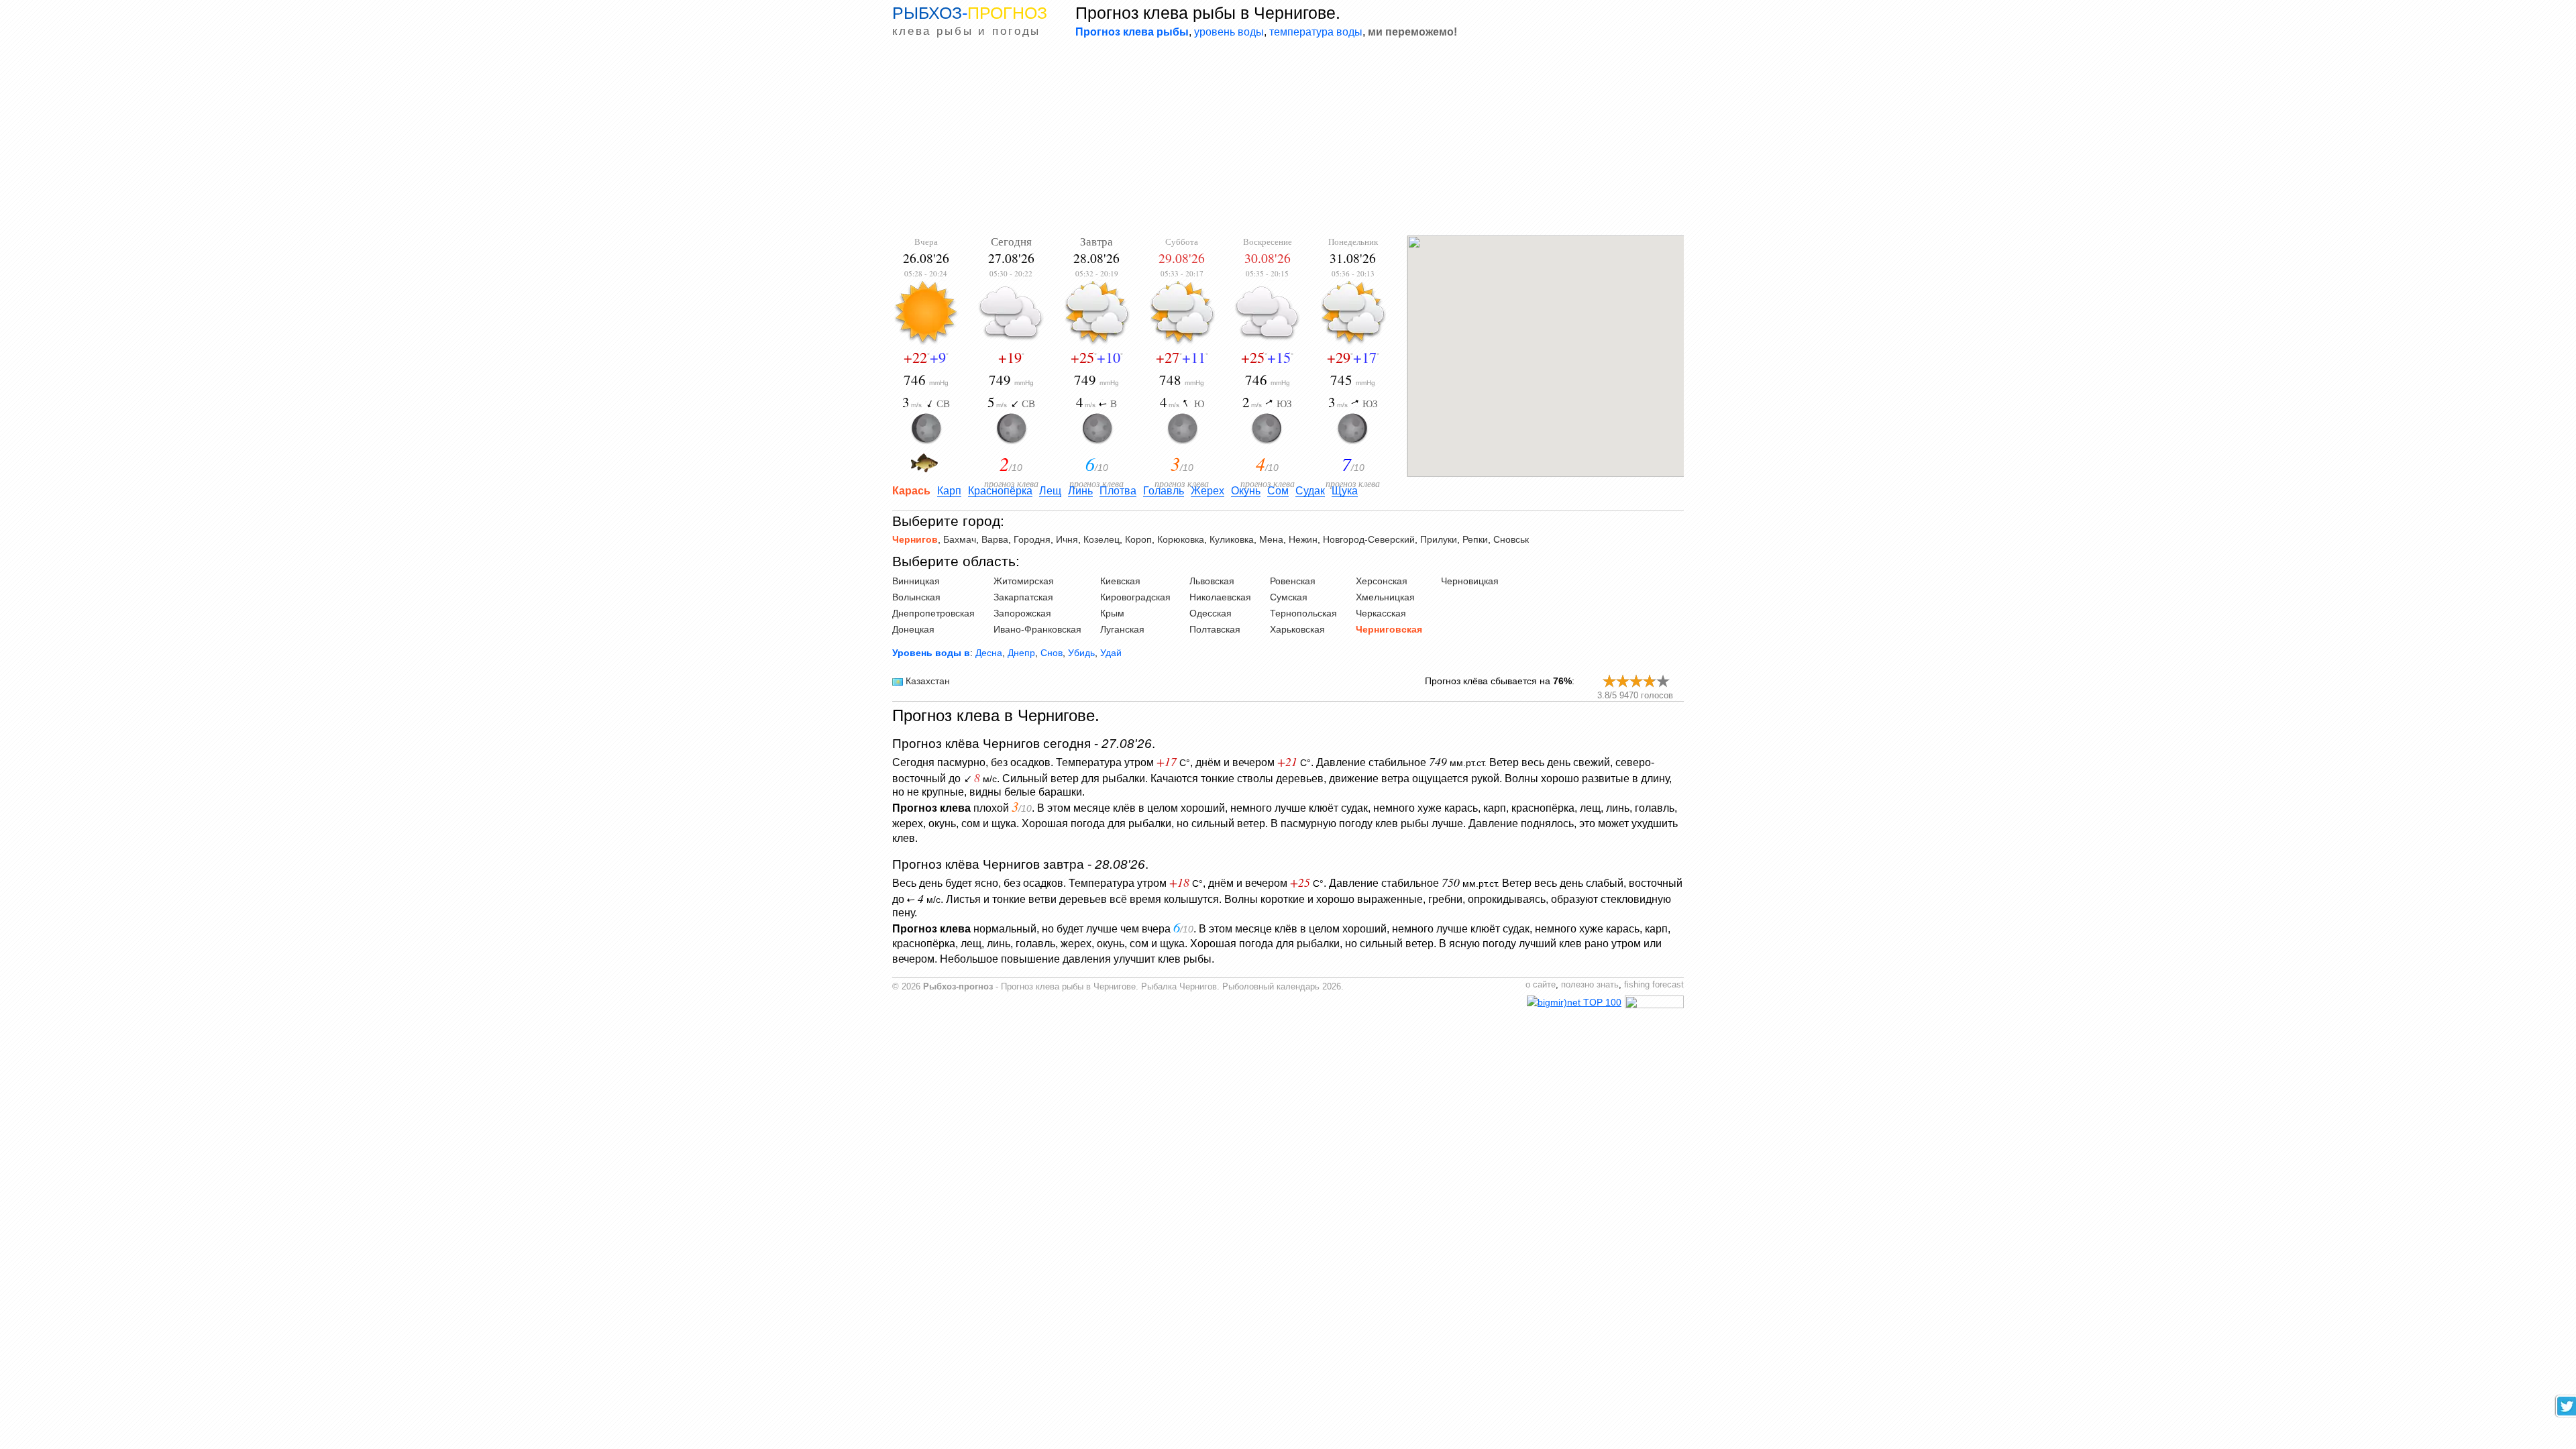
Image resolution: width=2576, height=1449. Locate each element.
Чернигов (915, 539)
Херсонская (1382, 581)
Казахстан (928, 681)
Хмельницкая (1385, 597)
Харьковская (1297, 629)
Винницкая (916, 581)
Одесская (1211, 613)
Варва (995, 539)
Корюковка (1181, 539)
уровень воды (1229, 32)
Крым (1112, 613)
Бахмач (960, 539)
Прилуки (1439, 539)
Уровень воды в (931, 653)
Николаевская (1220, 597)
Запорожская (1022, 613)
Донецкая (913, 629)
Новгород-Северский (1369, 539)
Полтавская (1215, 629)
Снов (1052, 653)
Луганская (1122, 629)
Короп (1138, 539)
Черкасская (1381, 613)
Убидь (1081, 653)
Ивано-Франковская (1037, 629)
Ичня (1067, 539)
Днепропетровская (933, 613)
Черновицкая (1470, 581)
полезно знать (1590, 985)
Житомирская (1024, 581)
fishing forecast (1654, 985)
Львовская (1212, 581)
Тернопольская (1303, 613)
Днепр (1021, 653)
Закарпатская (1023, 597)
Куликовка (1232, 539)
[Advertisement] (1288, 138)
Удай (1111, 653)
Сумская (1289, 597)
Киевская (1120, 581)
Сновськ (1511, 539)
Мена (1271, 539)
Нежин (1303, 539)
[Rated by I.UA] (1654, 1005)
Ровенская (1293, 581)
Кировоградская (1135, 597)
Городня (1032, 539)
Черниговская (1389, 629)
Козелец (1102, 539)
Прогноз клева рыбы (1132, 32)
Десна (989, 653)
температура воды (1316, 32)
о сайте (1541, 985)
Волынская (916, 597)
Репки (1475, 539)
